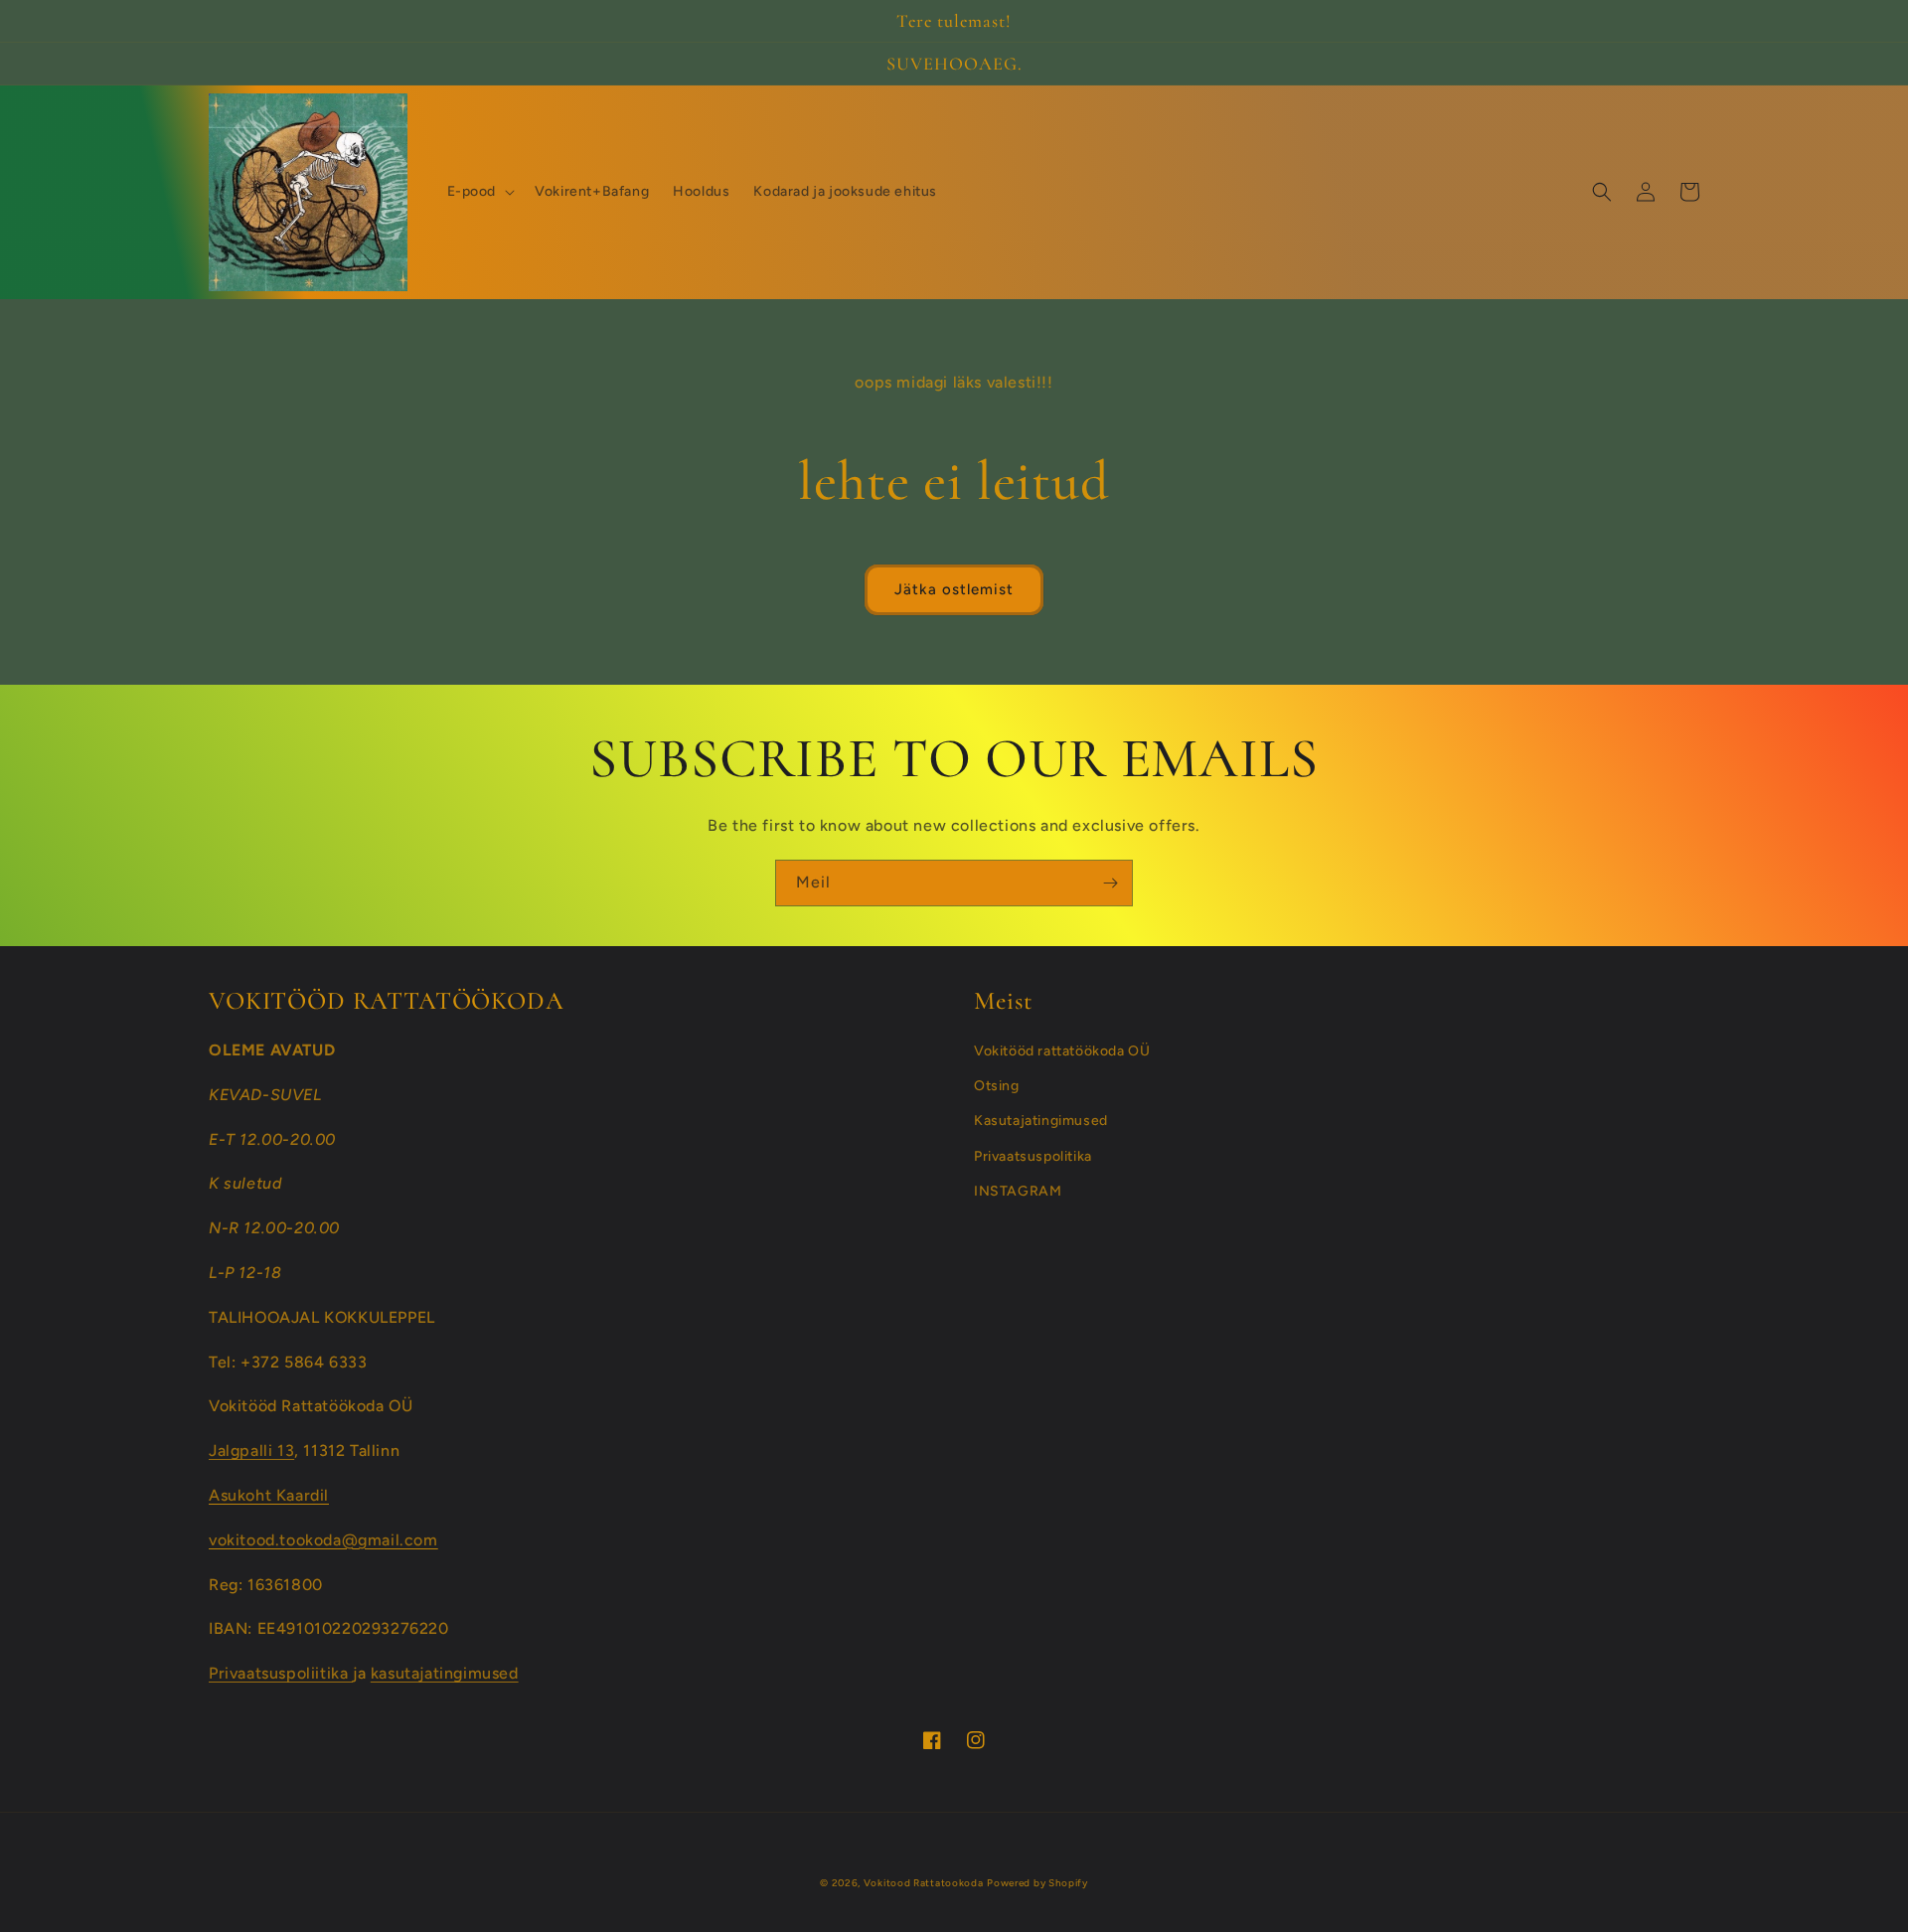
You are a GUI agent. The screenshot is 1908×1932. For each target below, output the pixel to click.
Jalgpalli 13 (251, 1450)
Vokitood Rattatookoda (924, 1883)
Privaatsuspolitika (1033, 1156)
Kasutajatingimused (1041, 1121)
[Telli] (1110, 883)
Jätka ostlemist (954, 589)
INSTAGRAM (1018, 1191)
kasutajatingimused (445, 1673)
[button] (479, 192)
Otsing (997, 1086)
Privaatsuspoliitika (281, 1673)
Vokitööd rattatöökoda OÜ (1062, 1051)
